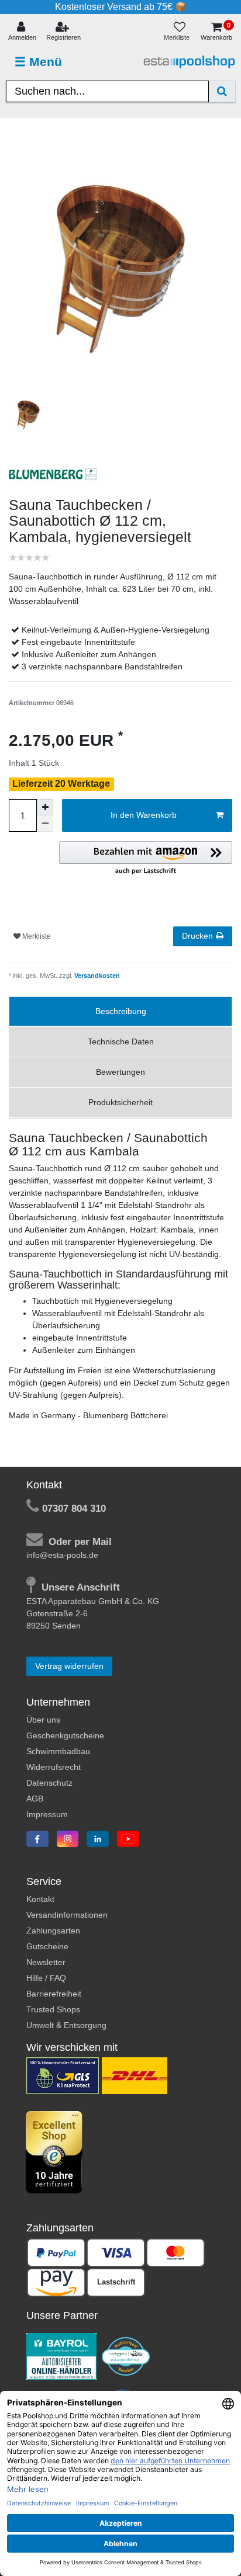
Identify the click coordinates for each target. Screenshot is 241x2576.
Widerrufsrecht (54, 1767)
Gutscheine (47, 1946)
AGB (35, 1799)
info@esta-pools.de (62, 1555)
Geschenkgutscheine (65, 1735)
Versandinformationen (67, 1915)
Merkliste (36, 936)
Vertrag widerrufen (69, 1666)
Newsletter (46, 1962)
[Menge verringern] (45, 824)
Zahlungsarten (53, 1931)
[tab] (120, 1011)
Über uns (43, 1720)
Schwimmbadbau (58, 1751)
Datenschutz (49, 1783)
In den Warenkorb (144, 815)
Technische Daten (121, 1041)
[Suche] (222, 91)
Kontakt (40, 1899)
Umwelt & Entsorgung (66, 2025)
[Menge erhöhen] (45, 807)
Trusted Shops (53, 2009)
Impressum (47, 1814)
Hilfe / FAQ (46, 1978)
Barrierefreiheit (54, 1994)
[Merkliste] (179, 32)
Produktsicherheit (120, 1102)
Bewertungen (120, 1072)
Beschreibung (121, 1011)
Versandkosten (96, 975)
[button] (146, 859)
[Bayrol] (61, 2356)
